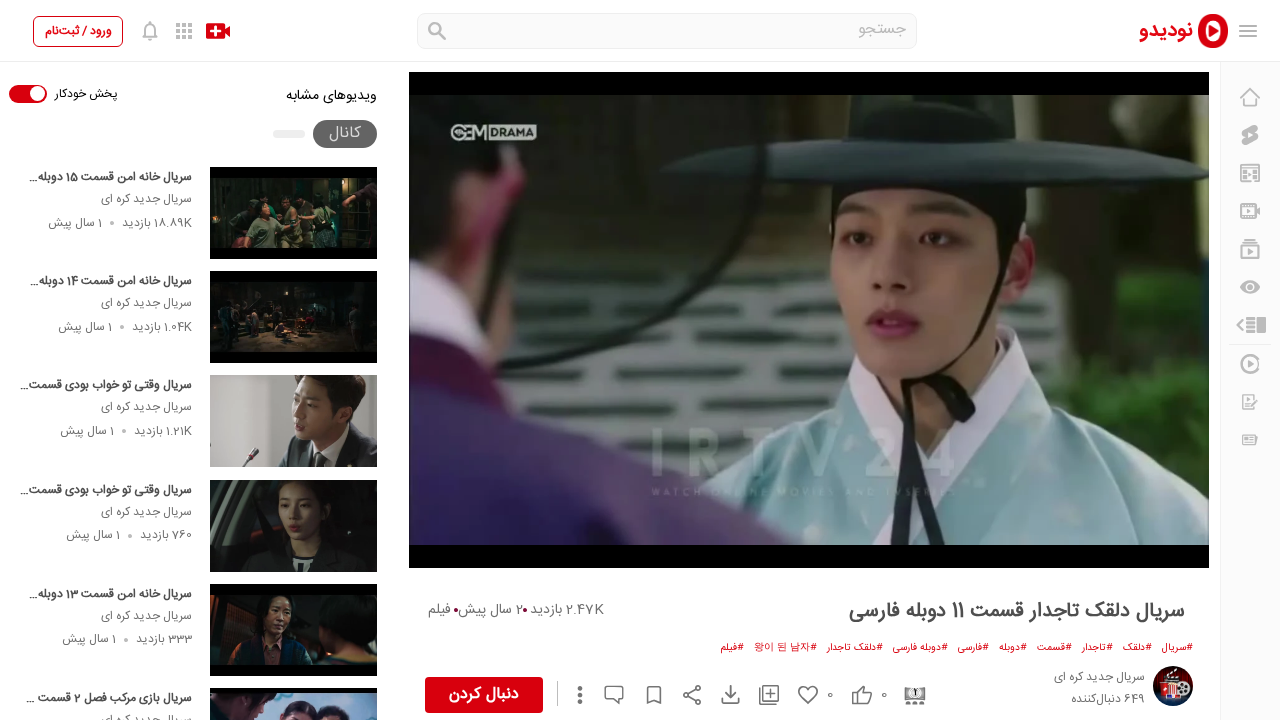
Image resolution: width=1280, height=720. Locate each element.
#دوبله (1013, 648)
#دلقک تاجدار (855, 648)
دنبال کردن (484, 694)
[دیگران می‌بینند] (1250, 287)
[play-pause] (809, 320)
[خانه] (1250, 97)
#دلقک (1137, 648)
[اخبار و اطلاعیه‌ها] (1250, 440)
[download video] (721, 694)
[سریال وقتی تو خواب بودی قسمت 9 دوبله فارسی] (293, 421)
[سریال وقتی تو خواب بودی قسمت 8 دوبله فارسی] (293, 526)
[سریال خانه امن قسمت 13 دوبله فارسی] (293, 630)
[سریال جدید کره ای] (1173, 686)
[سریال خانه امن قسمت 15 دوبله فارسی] (293, 213)
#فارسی (973, 648)
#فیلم (732, 648)
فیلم (439, 610)
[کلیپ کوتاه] (1250, 135)
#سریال (1177, 648)
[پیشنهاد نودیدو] (1250, 173)
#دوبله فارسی (920, 648)
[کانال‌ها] (1250, 211)
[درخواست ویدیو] (1250, 402)
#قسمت (1054, 648)
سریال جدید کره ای (146, 199)
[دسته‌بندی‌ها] (1250, 325)
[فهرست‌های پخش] (1250, 249)
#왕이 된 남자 (785, 648)
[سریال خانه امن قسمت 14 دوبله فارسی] (293, 317)
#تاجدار (1097, 648)
